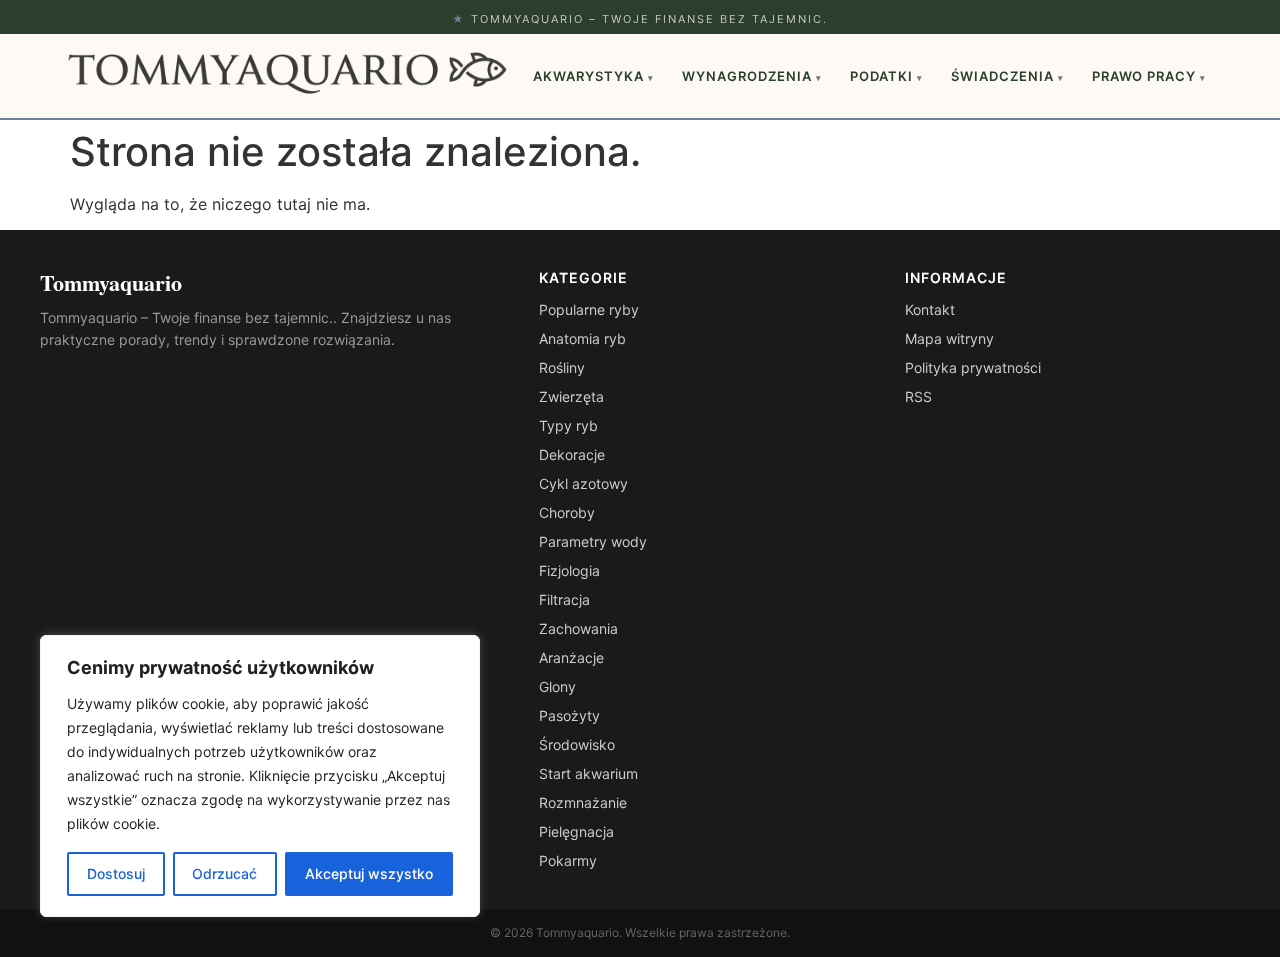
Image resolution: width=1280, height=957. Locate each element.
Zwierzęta (571, 396)
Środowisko (577, 744)
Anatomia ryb (582, 338)
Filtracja (564, 599)
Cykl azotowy (583, 483)
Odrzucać (224, 873)
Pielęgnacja (576, 831)
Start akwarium (588, 773)
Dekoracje (572, 454)
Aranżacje (571, 657)
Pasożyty (569, 715)
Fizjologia (569, 570)
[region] (260, 776)
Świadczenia (1007, 76)
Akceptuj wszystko (369, 873)
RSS (918, 396)
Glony (557, 686)
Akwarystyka (593, 76)
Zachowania (578, 628)
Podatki (886, 76)
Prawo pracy (1149, 76)
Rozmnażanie (583, 802)
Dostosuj (116, 873)
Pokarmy (568, 860)
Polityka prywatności (973, 367)
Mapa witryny (949, 338)
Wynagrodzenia (752, 76)
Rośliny (562, 367)
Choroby (567, 512)
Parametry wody (593, 541)
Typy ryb (568, 425)
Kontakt (930, 309)
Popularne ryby (589, 309)
